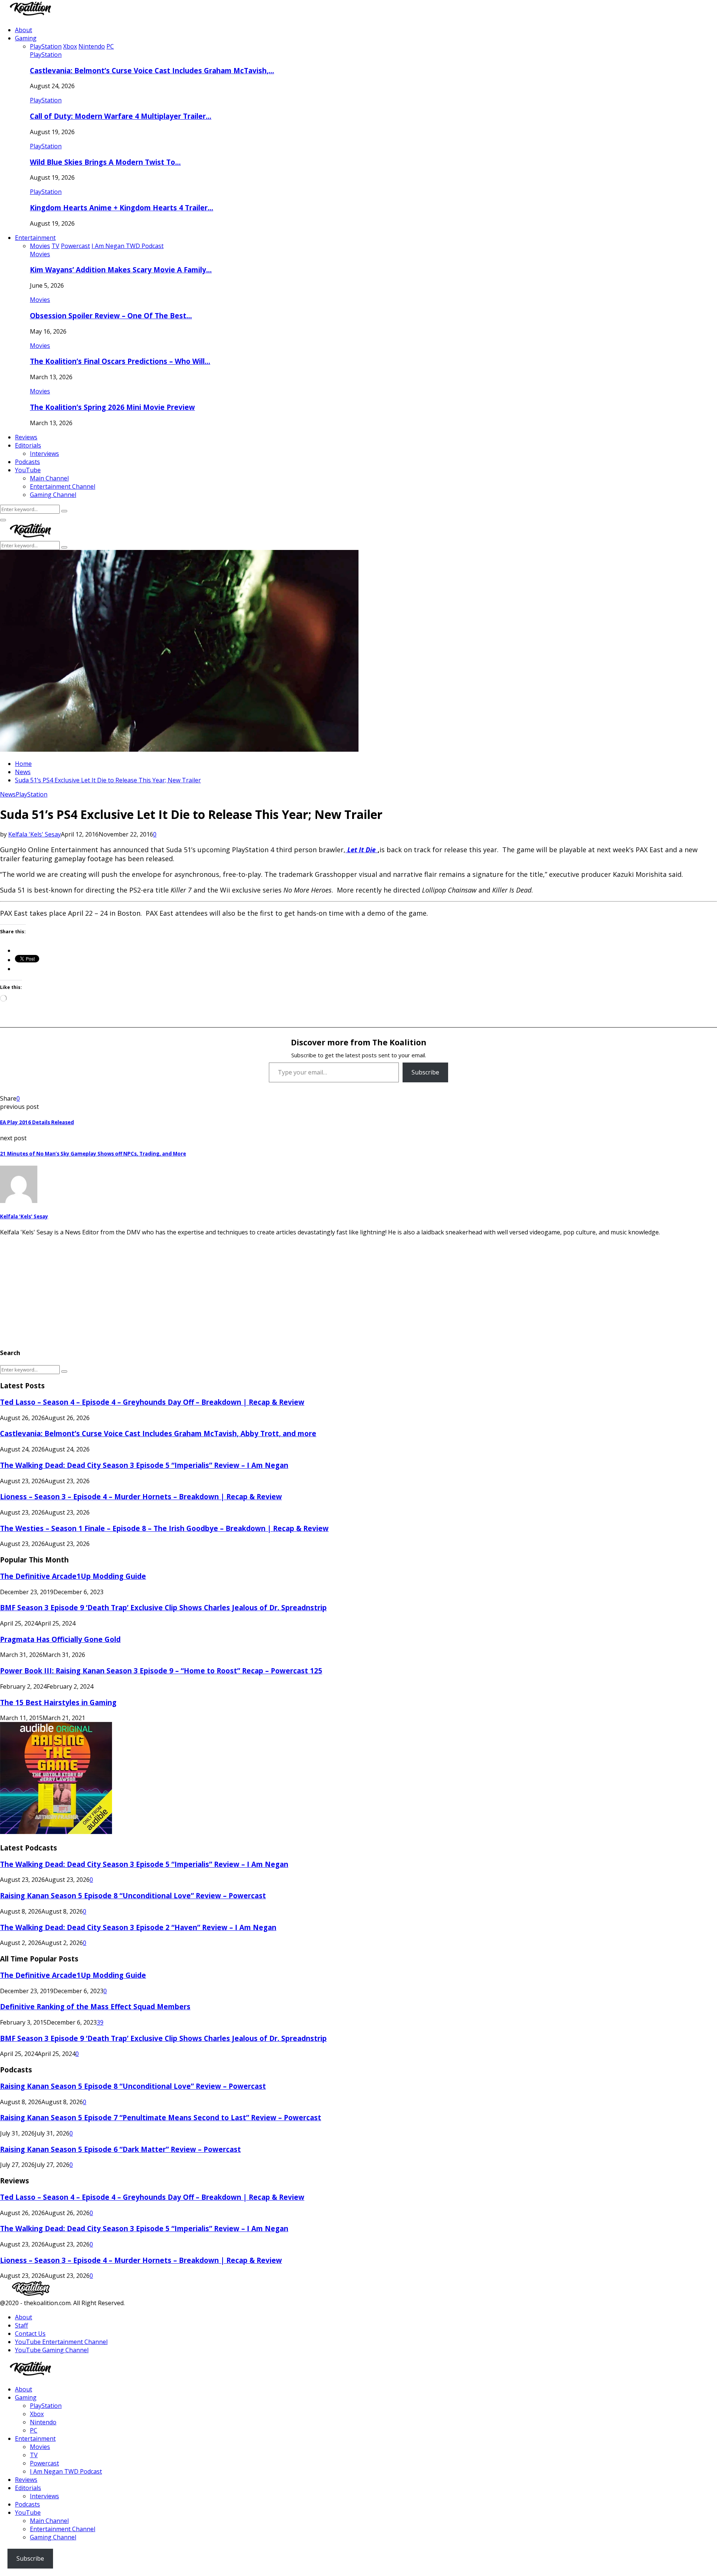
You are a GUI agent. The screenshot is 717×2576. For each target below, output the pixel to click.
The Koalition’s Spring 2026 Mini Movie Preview (112, 407)
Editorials (28, 445)
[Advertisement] (224, 1289)
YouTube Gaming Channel (52, 2350)
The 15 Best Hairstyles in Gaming (58, 1702)
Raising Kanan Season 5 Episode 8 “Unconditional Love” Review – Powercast (133, 1895)
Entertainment (35, 238)
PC (34, 2430)
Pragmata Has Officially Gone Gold (60, 1639)
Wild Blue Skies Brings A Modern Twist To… (105, 162)
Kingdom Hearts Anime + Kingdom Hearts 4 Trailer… (122, 208)
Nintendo (43, 2422)
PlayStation (46, 55)
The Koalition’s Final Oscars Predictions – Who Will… (120, 361)
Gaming (26, 38)
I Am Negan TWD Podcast (66, 2471)
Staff (21, 2325)
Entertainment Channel (63, 486)
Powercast (44, 2463)
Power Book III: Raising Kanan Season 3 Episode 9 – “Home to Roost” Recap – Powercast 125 (161, 1671)
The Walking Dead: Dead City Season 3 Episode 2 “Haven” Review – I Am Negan (138, 1927)
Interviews (44, 454)
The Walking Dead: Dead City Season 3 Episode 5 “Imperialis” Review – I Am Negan (144, 1465)
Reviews (26, 437)
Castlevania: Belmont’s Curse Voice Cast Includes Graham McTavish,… (152, 70)
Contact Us (30, 2334)
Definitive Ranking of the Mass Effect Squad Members (95, 2006)
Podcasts (27, 462)
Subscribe (425, 1072)
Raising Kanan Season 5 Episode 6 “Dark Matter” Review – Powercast (120, 2149)
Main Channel (49, 478)
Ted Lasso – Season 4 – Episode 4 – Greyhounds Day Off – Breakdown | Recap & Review (152, 1402)
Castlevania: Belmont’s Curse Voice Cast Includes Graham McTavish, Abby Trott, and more (158, 1433)
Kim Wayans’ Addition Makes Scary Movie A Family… (121, 270)
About (24, 30)
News (8, 794)
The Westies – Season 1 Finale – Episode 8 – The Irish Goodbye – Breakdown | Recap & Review (164, 1528)
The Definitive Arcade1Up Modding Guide (73, 1576)
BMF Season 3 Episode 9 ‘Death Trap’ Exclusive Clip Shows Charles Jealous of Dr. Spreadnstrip (163, 1607)
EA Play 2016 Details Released (37, 1122)
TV (34, 2455)
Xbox (37, 2414)
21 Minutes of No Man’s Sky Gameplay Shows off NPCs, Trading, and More (93, 1154)
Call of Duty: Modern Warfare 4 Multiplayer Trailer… (121, 116)
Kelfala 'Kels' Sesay (35, 834)
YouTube (28, 470)
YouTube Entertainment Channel (61, 2342)
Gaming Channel (53, 495)
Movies (40, 254)
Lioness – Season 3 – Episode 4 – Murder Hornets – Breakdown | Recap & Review (141, 1496)
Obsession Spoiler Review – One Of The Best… (111, 316)
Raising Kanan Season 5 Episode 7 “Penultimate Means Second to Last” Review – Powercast (161, 2117)
